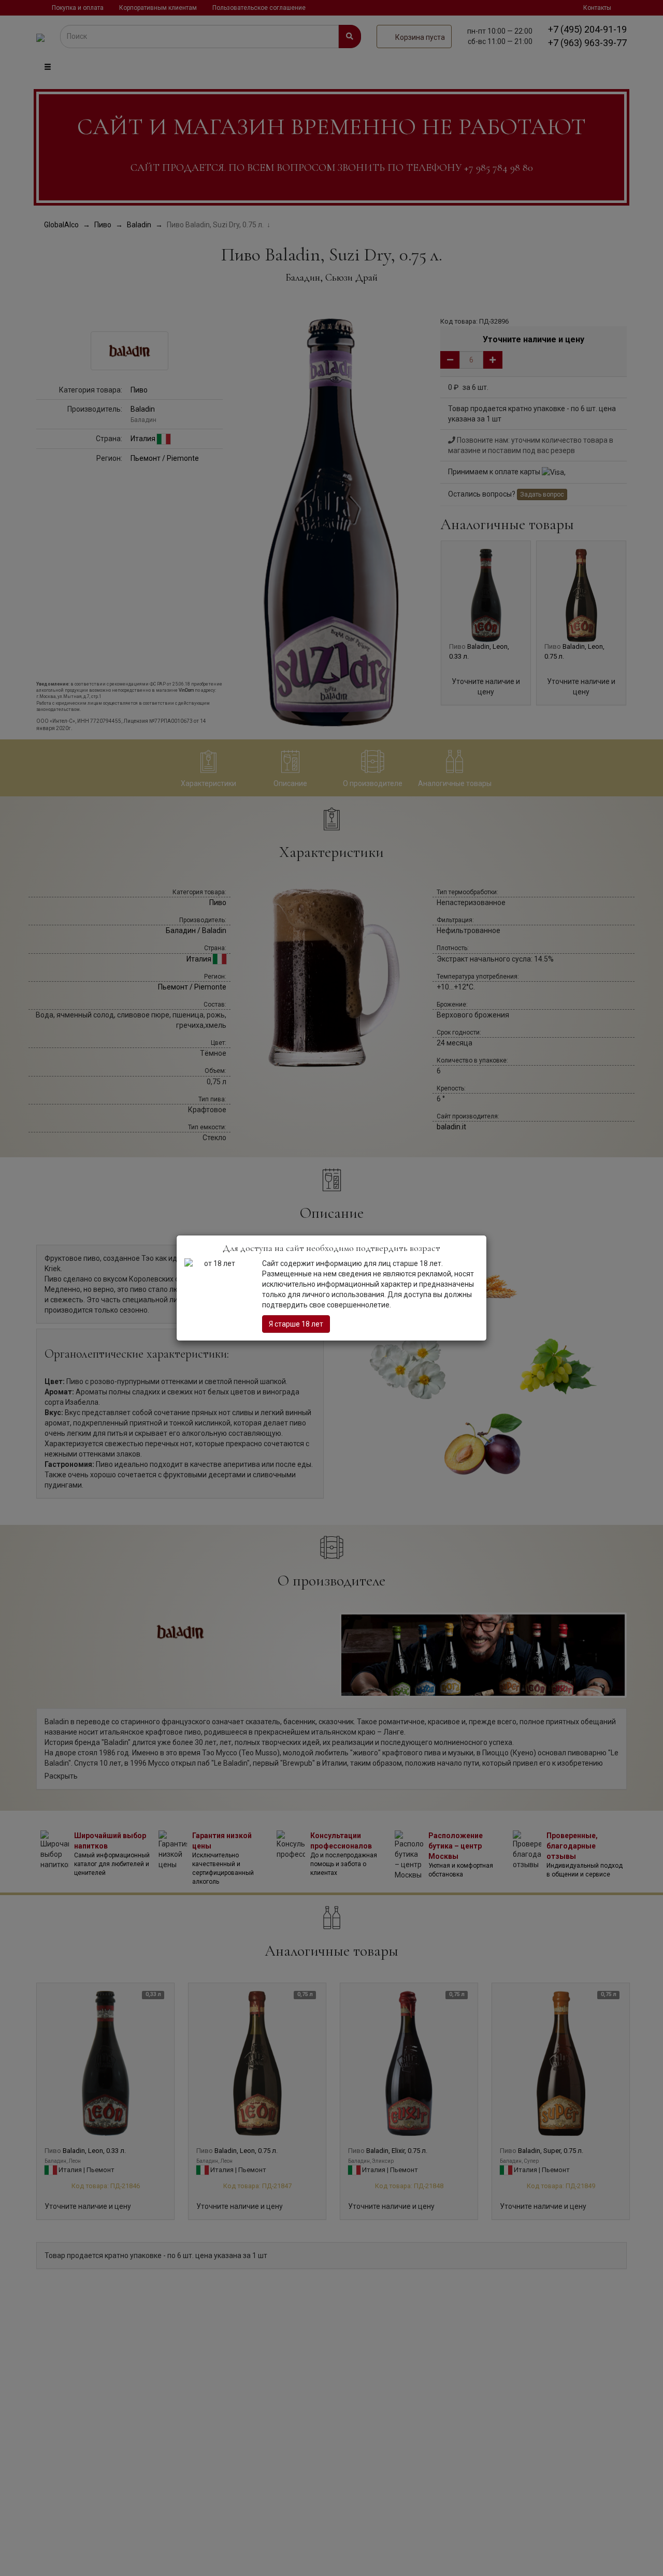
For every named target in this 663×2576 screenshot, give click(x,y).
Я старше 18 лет (296, 1324)
